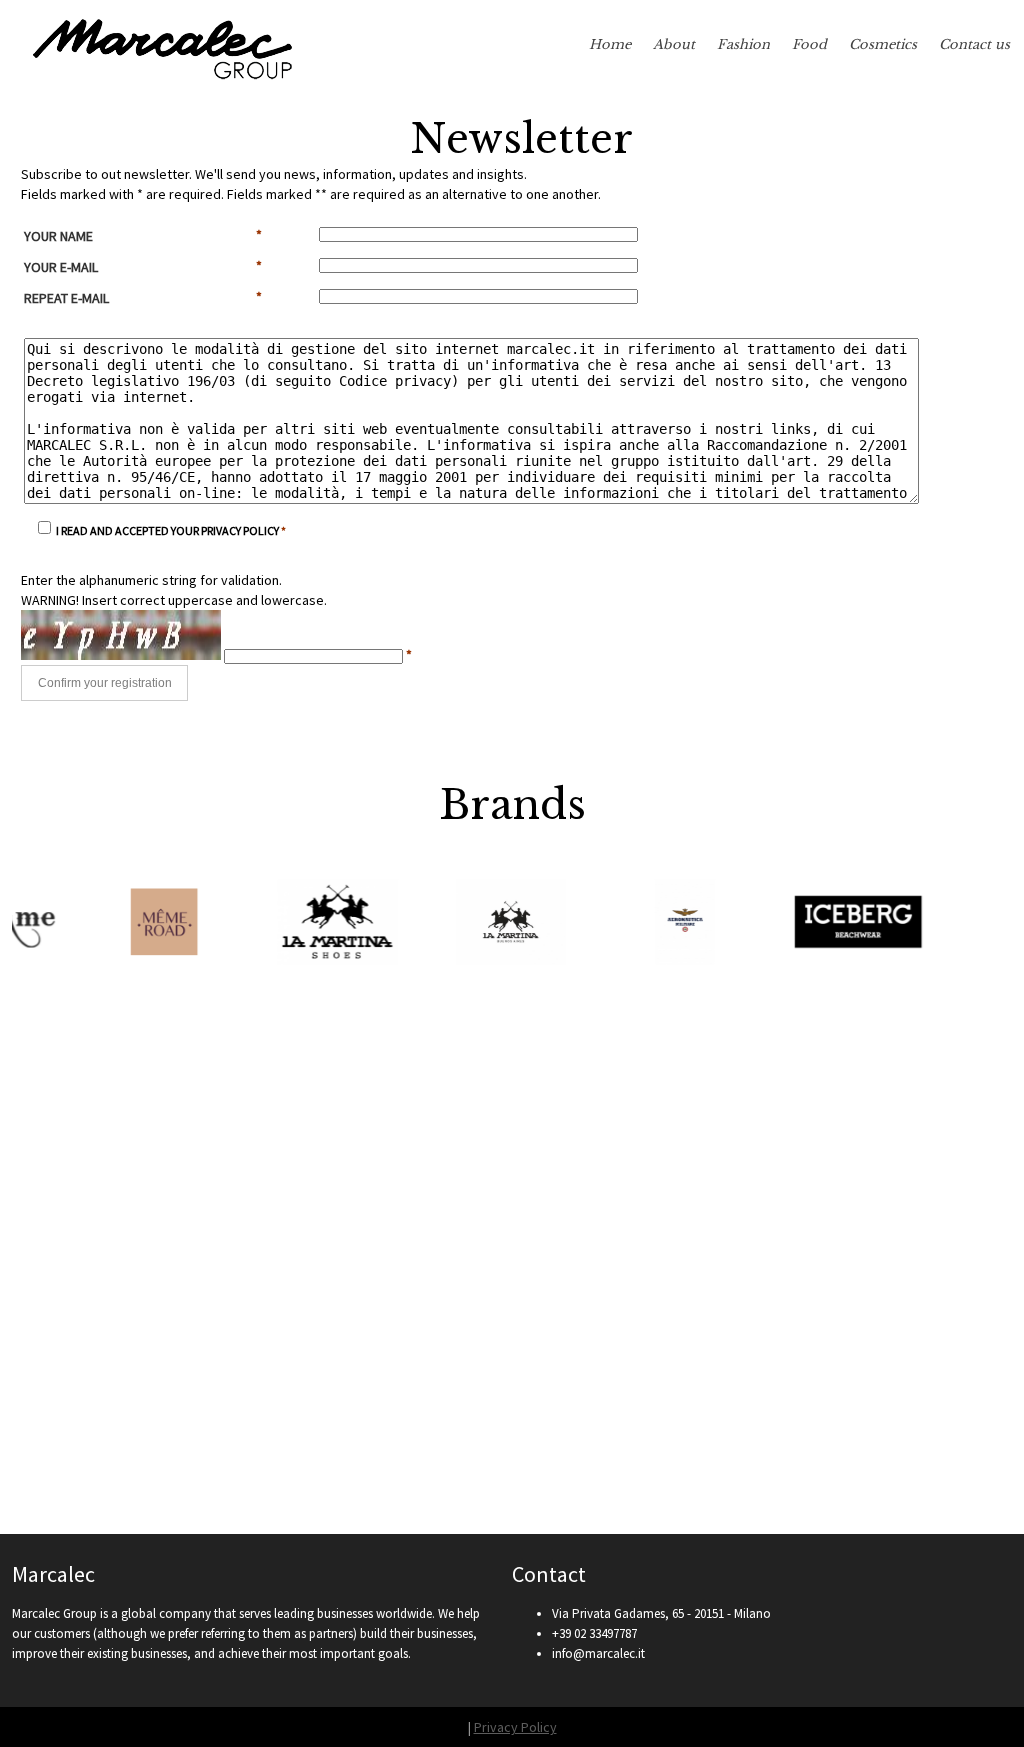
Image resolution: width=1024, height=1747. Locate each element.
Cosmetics (883, 44)
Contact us (974, 44)
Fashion (743, 44)
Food (809, 44)
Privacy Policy (515, 1727)
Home (610, 44)
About (674, 44)
